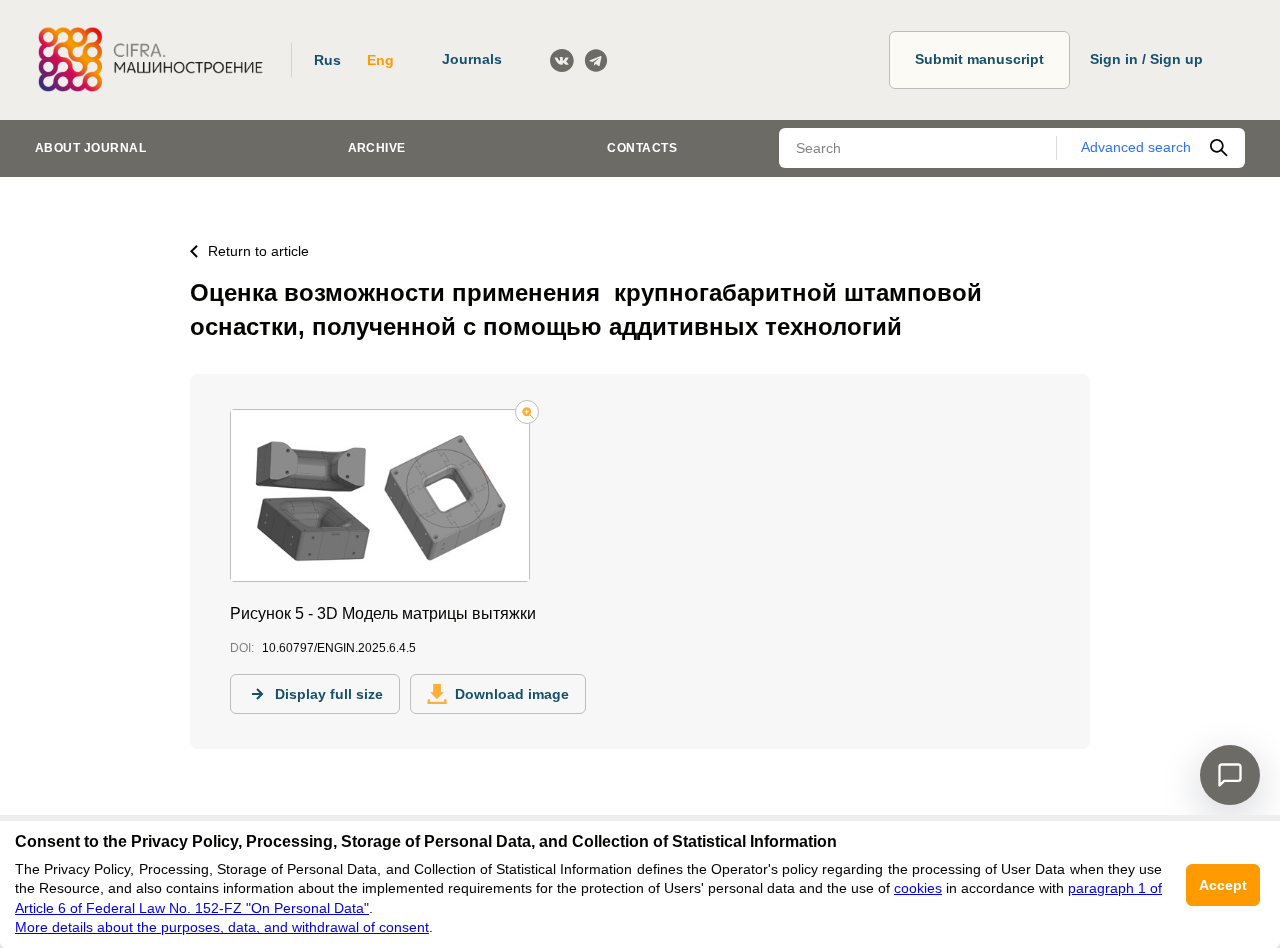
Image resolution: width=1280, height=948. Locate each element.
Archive (377, 148)
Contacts (642, 148)
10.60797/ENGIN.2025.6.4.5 (339, 648)
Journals (472, 59)
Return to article (258, 251)
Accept (1223, 885)
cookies (918, 888)
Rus (327, 60)
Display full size (329, 694)
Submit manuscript (979, 59)
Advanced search (1136, 147)
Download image (512, 694)
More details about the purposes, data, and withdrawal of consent (222, 927)
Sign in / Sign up (1146, 59)
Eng (380, 60)
